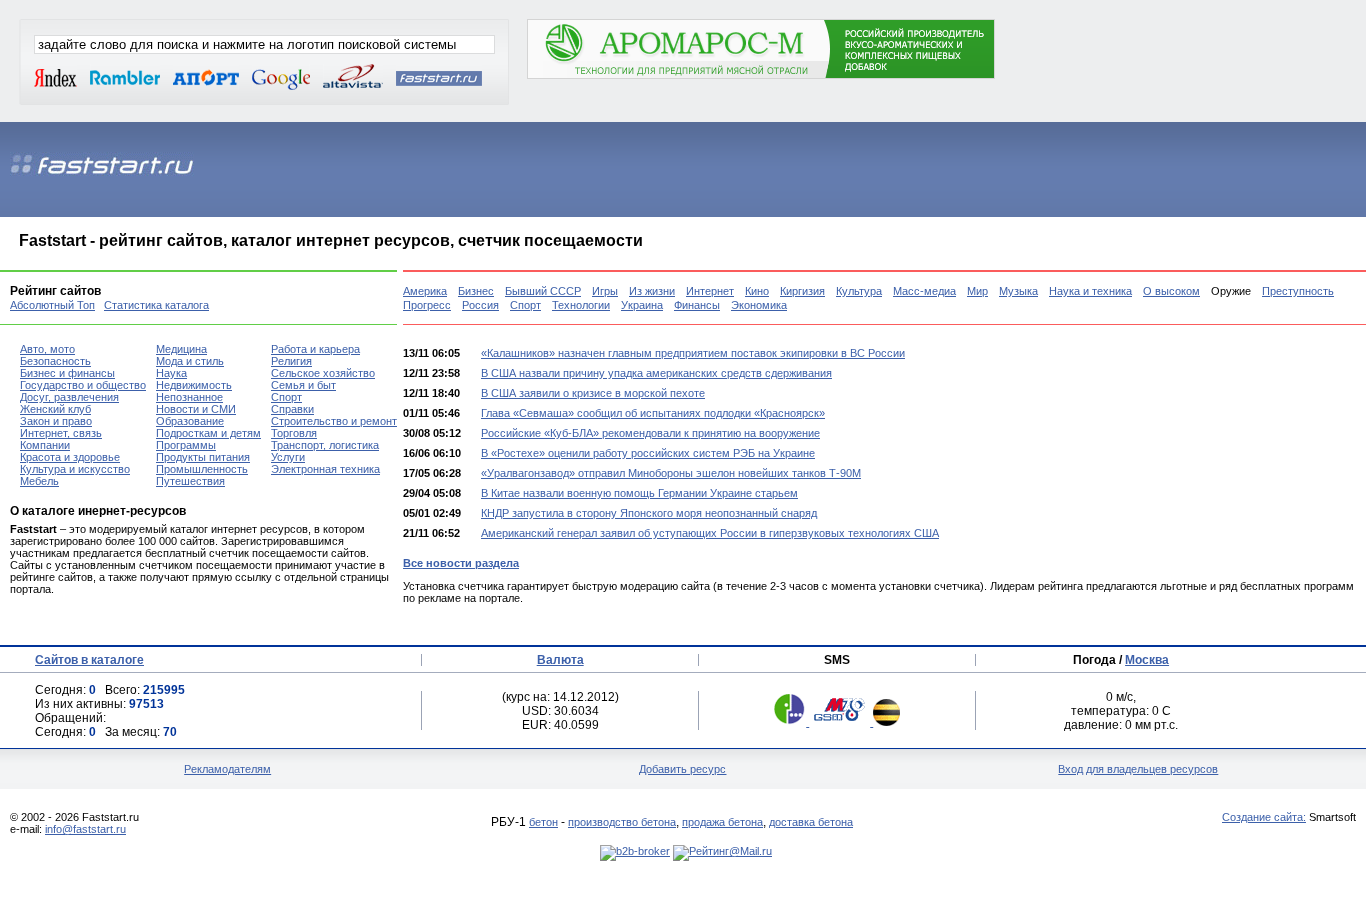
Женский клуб (55, 409)
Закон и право (56, 421)
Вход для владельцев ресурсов (1138, 769)
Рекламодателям (227, 769)
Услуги (288, 457)
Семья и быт (303, 385)
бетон (543, 822)
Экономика (759, 305)
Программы (186, 445)
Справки (292, 409)
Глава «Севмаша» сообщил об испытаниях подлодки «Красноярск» (653, 413)
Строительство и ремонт (334, 421)
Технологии (581, 305)
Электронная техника (325, 469)
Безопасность (55, 361)
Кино (757, 291)
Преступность (1298, 291)
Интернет (710, 291)
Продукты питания (203, 457)
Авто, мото (47, 349)
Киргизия (802, 291)
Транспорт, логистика (325, 445)
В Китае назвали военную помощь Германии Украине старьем (639, 493)
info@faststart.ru (85, 829)
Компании (45, 445)
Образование (190, 421)
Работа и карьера (315, 349)
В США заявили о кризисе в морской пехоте (593, 393)
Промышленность (202, 469)
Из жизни (652, 291)
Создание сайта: (1264, 817)
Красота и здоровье (70, 457)
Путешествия (190, 481)
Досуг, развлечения (69, 397)
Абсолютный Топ (52, 305)
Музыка (1018, 291)
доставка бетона (811, 822)
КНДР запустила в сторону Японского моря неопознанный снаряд (649, 513)
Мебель (39, 481)
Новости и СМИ (196, 409)
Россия (480, 305)
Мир (977, 291)
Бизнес (476, 291)
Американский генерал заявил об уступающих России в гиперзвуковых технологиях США (710, 533)
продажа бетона (722, 822)
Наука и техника (1090, 291)
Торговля (294, 433)
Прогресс (427, 305)
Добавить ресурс (682, 769)
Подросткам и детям (208, 433)
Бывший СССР (543, 291)
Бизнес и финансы (67, 373)
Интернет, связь (61, 433)
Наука (171, 373)
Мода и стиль (190, 361)
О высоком (1171, 291)
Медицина (181, 349)
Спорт (525, 305)
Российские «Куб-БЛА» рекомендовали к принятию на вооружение (650, 433)
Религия (291, 361)
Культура (859, 291)
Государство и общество (83, 385)
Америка (425, 291)
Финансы (697, 305)
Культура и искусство (75, 469)
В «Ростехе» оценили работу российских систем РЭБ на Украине (648, 453)
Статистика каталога (156, 305)
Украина (642, 305)
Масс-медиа (924, 291)
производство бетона (622, 822)
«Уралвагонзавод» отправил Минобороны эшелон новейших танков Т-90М (671, 473)
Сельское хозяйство (323, 373)
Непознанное (189, 397)
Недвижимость (194, 385)
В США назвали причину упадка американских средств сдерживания (656, 373)
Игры (605, 291)
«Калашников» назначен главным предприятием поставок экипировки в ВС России (693, 353)
